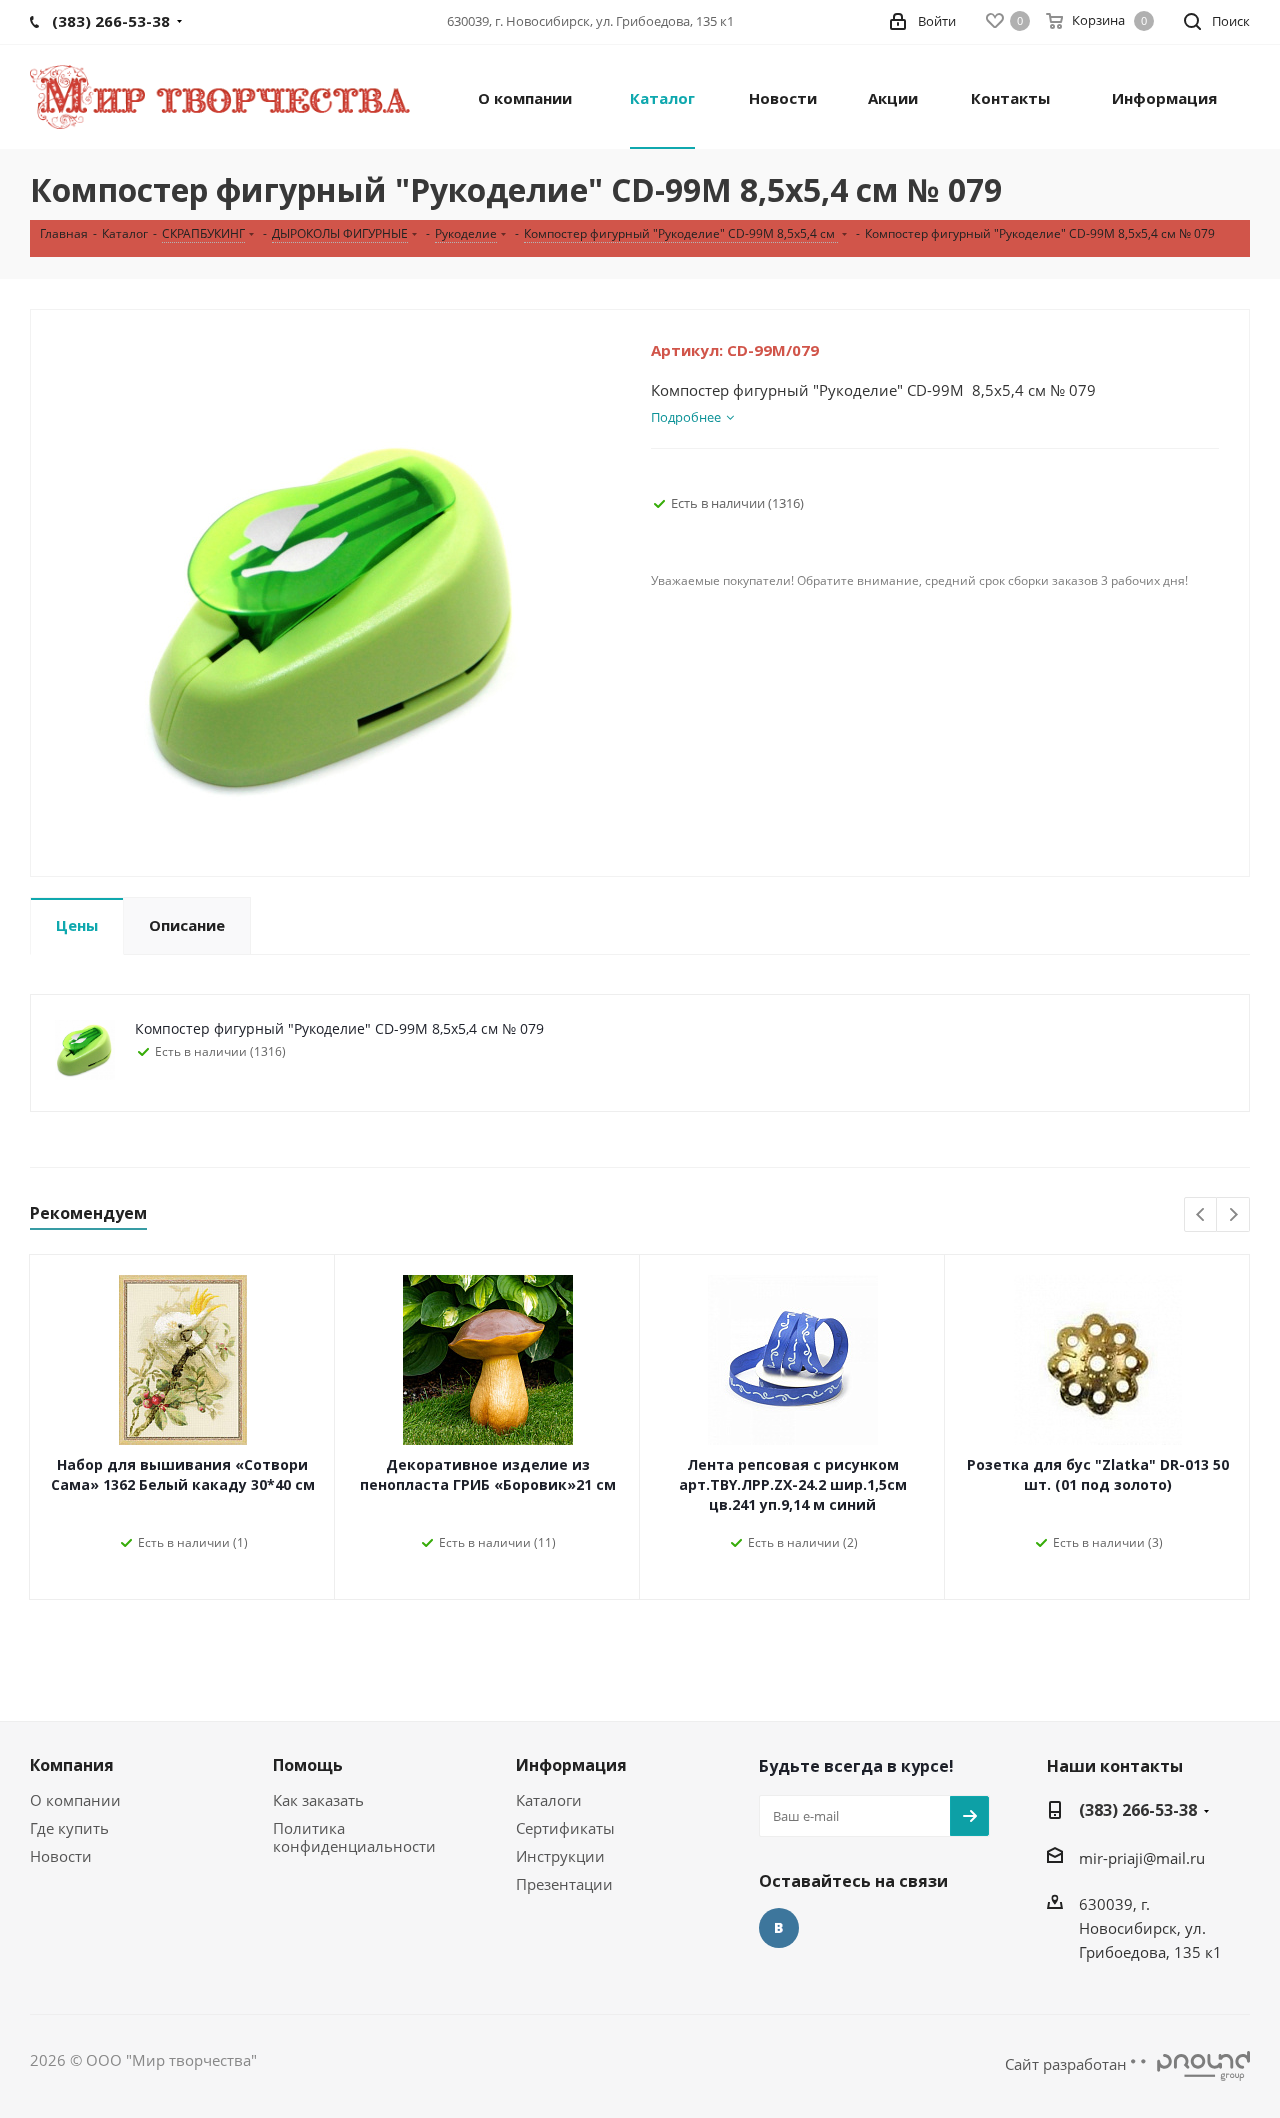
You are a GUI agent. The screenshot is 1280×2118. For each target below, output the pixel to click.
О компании (75, 1800)
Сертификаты (565, 1828)
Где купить (69, 1828)
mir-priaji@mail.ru (1142, 1858)
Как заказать (318, 1800)
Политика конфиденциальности (354, 1837)
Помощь (308, 1765)
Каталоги (549, 1800)
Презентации (564, 1884)
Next (1233, 1215)
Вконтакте (779, 1928)
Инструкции (560, 1856)
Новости (61, 1856)
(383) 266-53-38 (1138, 1810)
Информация (571, 1765)
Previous (1201, 1215)
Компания (72, 1765)
